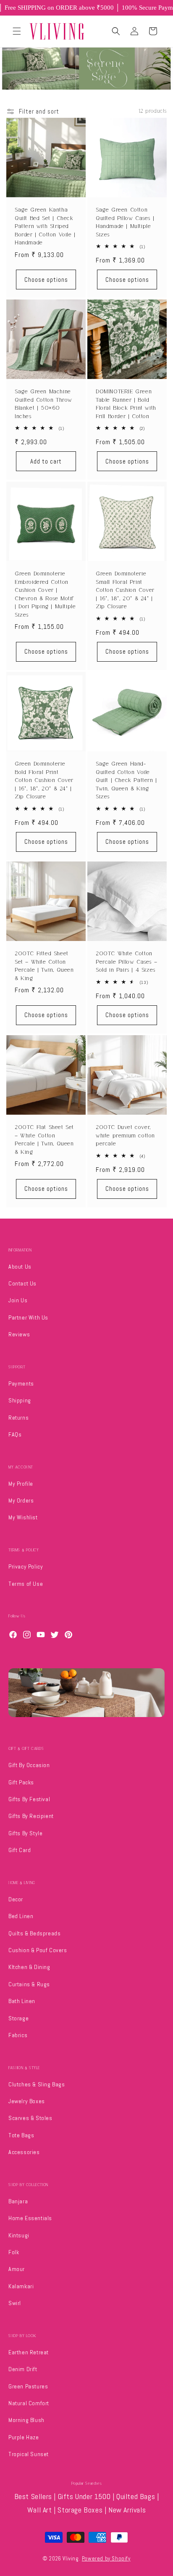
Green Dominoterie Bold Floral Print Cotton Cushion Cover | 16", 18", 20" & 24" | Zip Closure (44, 780)
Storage (18, 2018)
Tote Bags (21, 2135)
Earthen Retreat (29, 2352)
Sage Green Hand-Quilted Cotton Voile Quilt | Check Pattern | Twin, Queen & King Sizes (126, 780)
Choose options (46, 280)
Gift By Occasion (29, 1765)
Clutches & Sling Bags (37, 2084)
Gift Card (20, 1850)
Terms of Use (26, 1584)
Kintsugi (19, 2235)
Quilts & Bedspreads (34, 1933)
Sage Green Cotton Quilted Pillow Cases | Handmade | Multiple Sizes (125, 222)
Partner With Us (28, 1317)
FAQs (15, 1434)
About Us (20, 1267)
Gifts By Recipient (31, 1816)
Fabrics (18, 2035)
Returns (18, 1418)
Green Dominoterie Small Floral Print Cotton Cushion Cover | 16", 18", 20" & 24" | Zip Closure (125, 590)
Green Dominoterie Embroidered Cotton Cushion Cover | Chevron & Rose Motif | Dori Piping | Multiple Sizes (45, 594)
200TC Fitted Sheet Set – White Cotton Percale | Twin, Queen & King (44, 966)
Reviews (19, 1334)
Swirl (15, 2303)
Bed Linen (21, 1916)
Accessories (24, 2152)
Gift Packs (21, 1782)
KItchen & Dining (29, 1967)
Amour (17, 2269)
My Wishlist (23, 1517)
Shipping (20, 1400)
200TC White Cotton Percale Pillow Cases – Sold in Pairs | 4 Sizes (126, 962)
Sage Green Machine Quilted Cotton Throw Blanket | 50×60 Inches (43, 404)
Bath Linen (22, 2001)
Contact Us (22, 1283)
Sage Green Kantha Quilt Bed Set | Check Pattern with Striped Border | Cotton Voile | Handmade (45, 226)
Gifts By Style (25, 1833)
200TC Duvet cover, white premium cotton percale (125, 1135)
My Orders (21, 1500)
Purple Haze (24, 2437)
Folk (14, 2252)
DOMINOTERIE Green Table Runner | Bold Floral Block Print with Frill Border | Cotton (126, 404)
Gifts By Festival (29, 1799)
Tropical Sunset (29, 2454)
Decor (16, 1899)
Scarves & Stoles (30, 2118)
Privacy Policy (26, 1566)
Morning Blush (26, 2420)
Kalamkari (21, 2286)
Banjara (18, 2201)
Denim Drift (23, 2369)
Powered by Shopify (106, 2559)
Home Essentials (30, 2218)
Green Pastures (28, 2386)
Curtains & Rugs (29, 1984)
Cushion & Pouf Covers (38, 1950)
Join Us (18, 1300)
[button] (17, 31)
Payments (21, 1383)
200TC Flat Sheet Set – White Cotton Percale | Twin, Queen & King (44, 1140)
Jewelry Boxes (27, 2101)
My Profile (21, 1484)
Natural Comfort (29, 2403)
